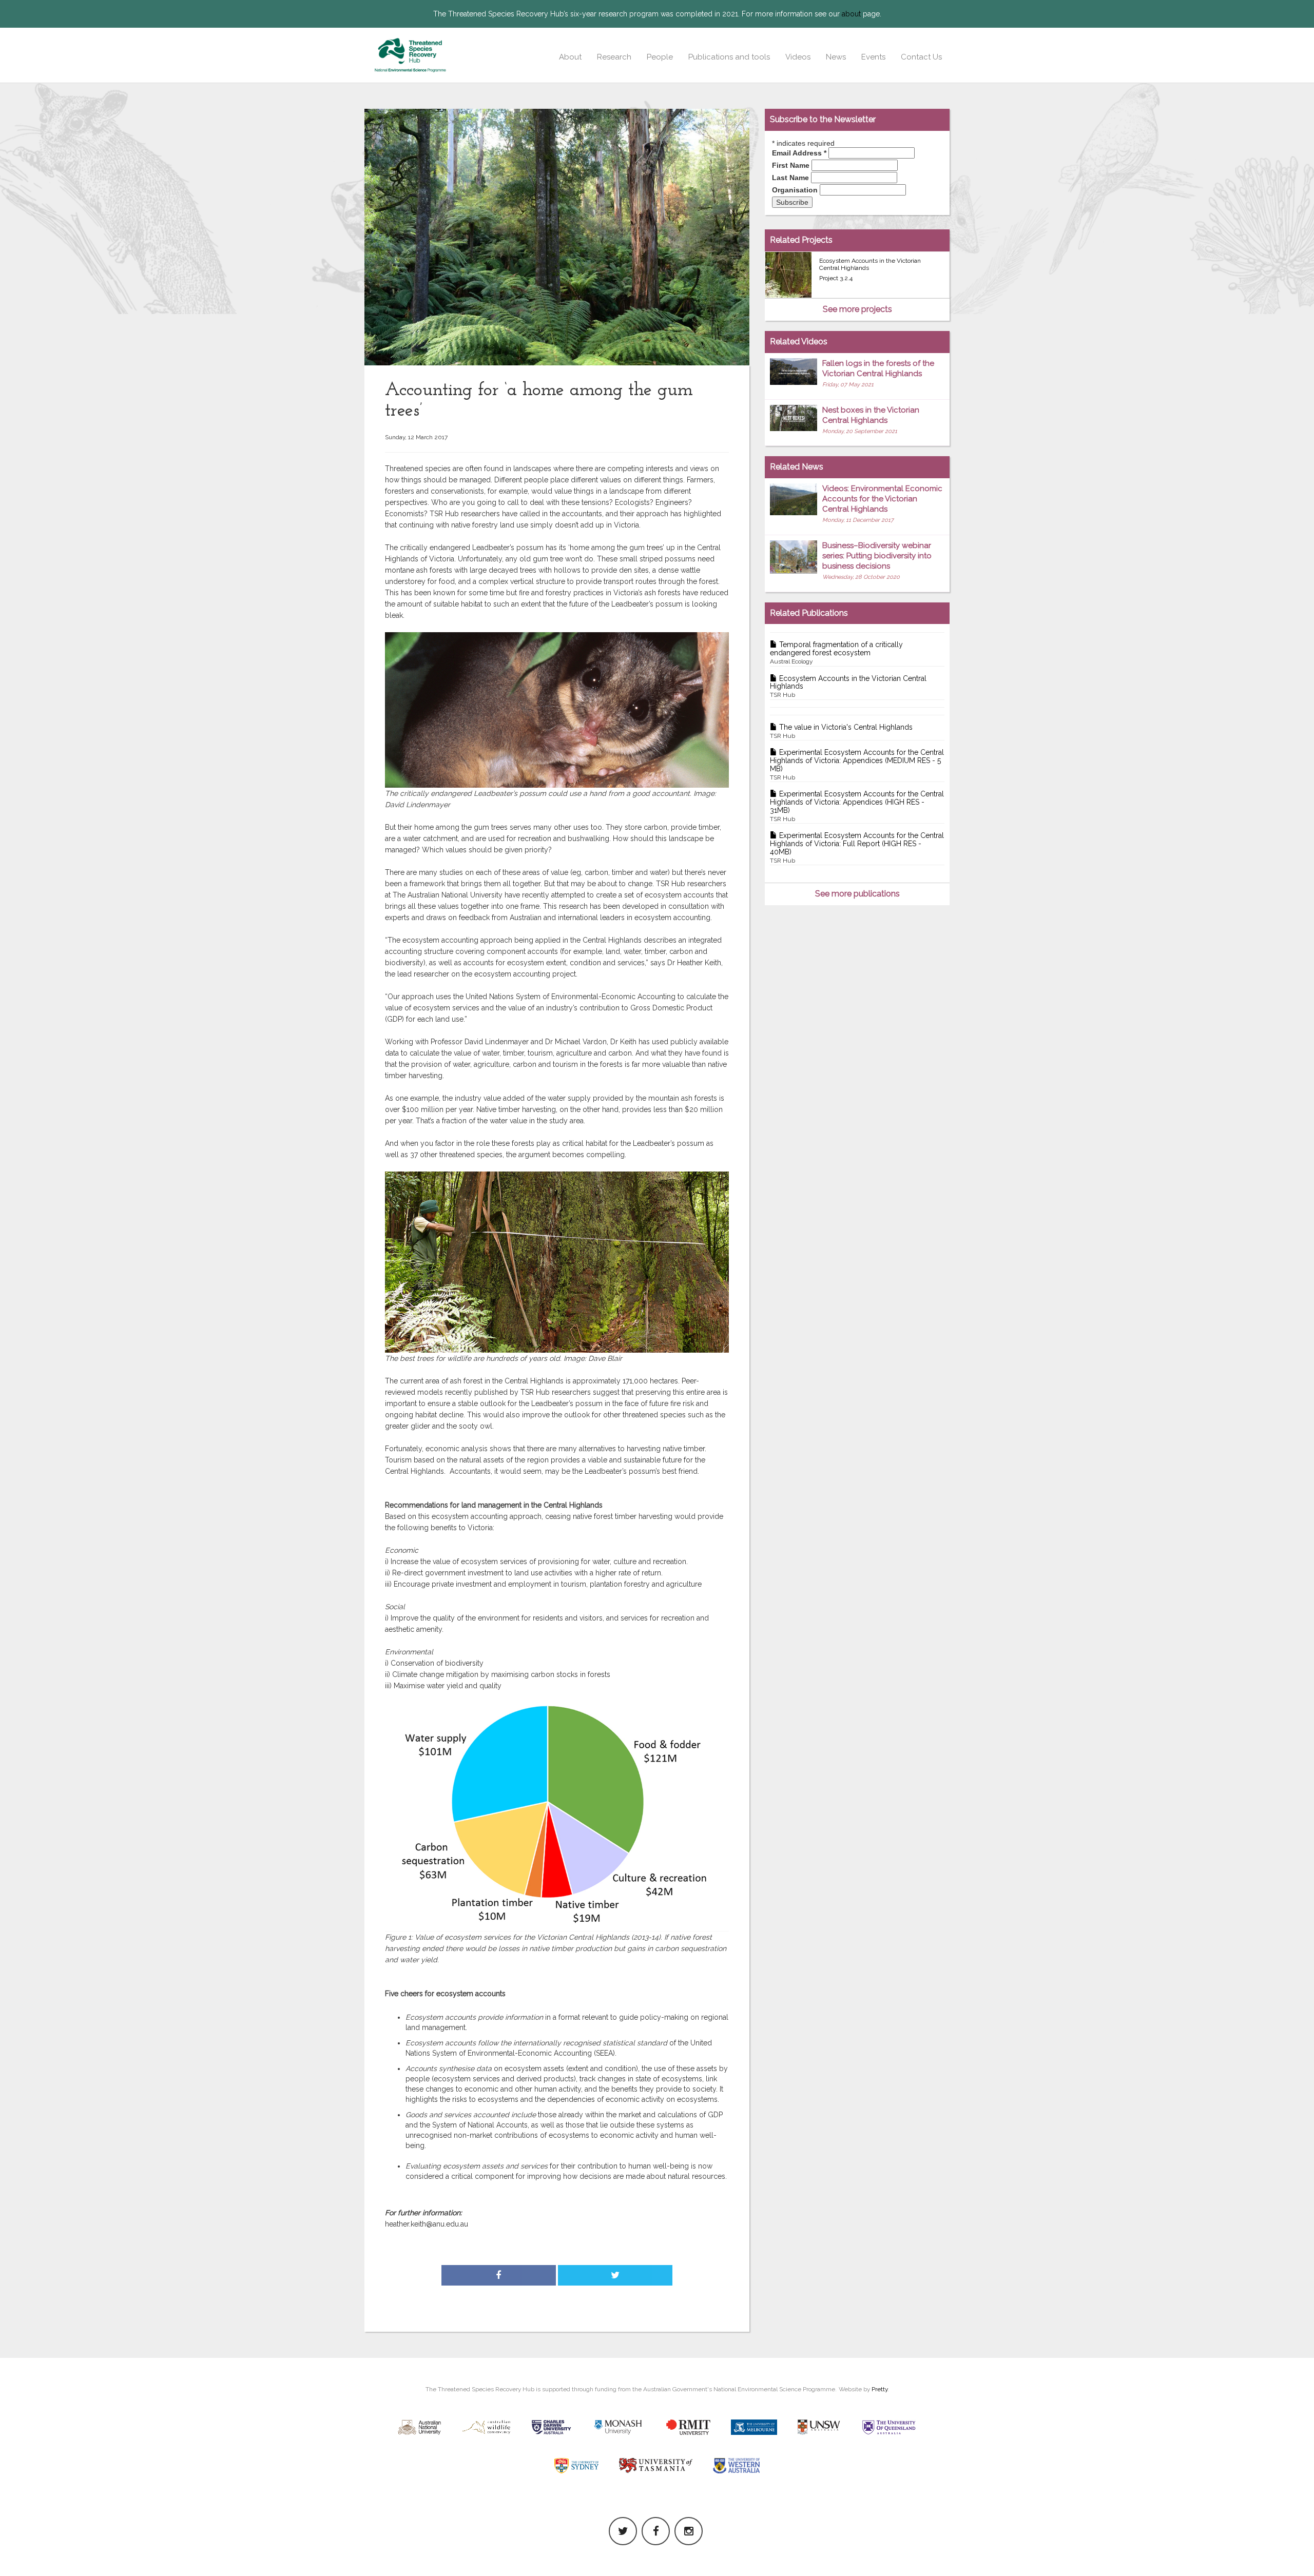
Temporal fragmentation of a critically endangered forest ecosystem (836, 653)
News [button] (836, 57)
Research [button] (614, 57)
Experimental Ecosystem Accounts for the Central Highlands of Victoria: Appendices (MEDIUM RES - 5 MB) (857, 764)
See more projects (857, 309)
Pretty (880, 2389)
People (660, 57)
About (570, 57)
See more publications (857, 894)
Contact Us (921, 57)
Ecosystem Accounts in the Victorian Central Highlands (848, 687)
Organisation (795, 190)
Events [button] (873, 57)
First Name (791, 165)
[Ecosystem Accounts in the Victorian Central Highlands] (788, 275)
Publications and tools (729, 57)
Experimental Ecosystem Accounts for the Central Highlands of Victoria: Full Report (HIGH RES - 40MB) (857, 847)
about (851, 14)
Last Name (790, 178)
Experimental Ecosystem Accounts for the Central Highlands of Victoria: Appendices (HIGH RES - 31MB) (857, 806)
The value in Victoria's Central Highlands (841, 731)
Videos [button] (798, 57)
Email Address (799, 153)
